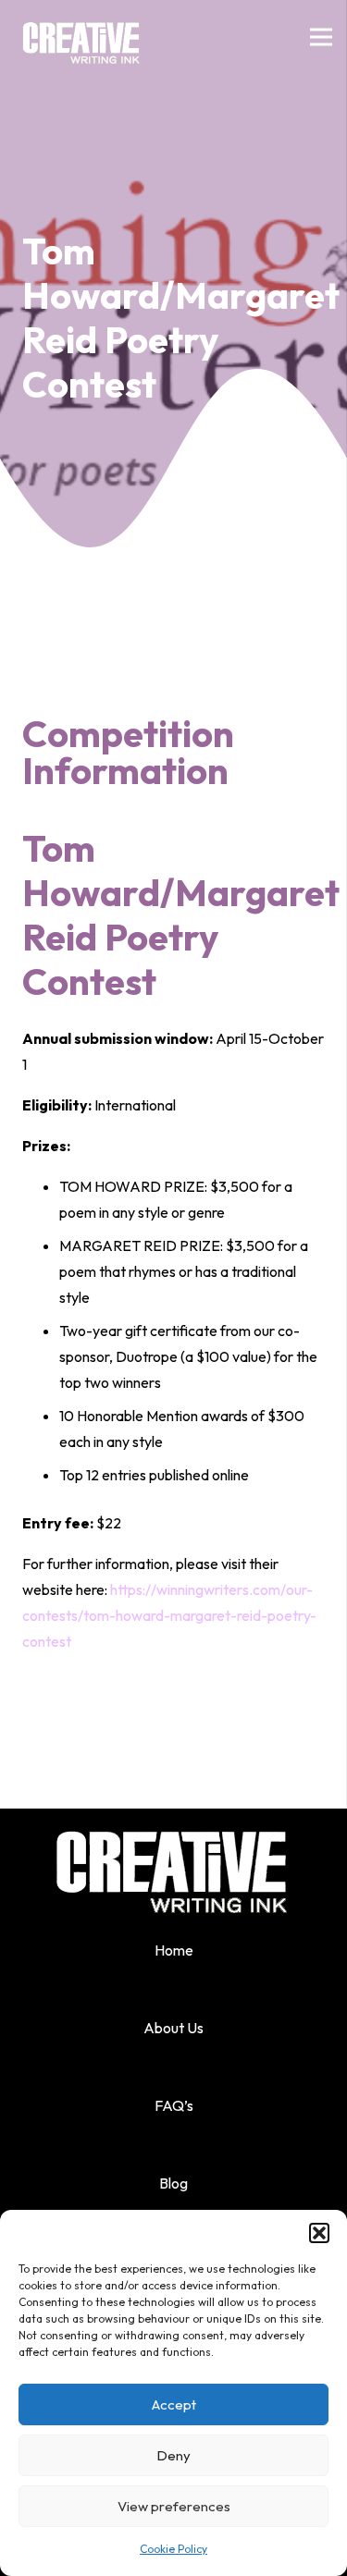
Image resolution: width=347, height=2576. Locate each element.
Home (174, 1950)
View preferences (174, 2506)
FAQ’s (174, 2105)
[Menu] (321, 37)
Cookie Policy (173, 2549)
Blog (173, 2183)
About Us (173, 2028)
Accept (174, 2404)
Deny (173, 2455)
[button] (319, 2233)
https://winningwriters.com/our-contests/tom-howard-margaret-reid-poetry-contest (169, 1615)
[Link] (82, 37)
